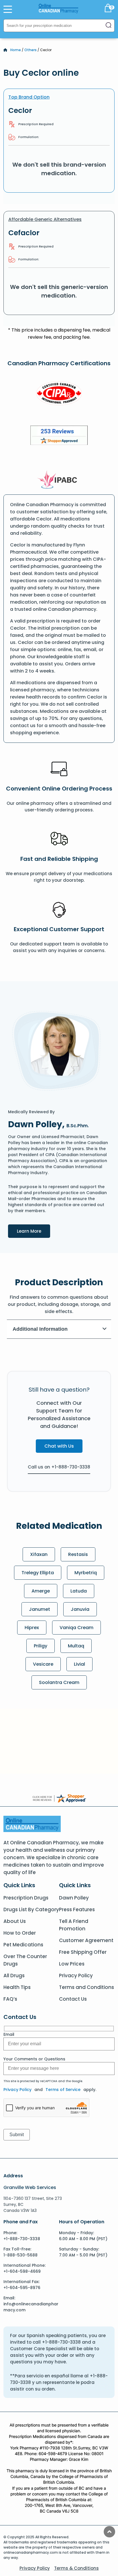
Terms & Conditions (76, 2568)
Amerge (41, 1591)
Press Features (77, 1909)
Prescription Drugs (26, 1898)
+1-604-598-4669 (22, 2271)
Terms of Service (63, 2090)
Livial (79, 1664)
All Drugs (14, 1976)
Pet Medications (23, 1945)
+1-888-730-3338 (22, 2239)
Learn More (34, 1231)
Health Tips (17, 1987)
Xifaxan (39, 1554)
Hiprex (32, 1628)
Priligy (41, 1646)
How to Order (20, 1933)
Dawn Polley (74, 1898)
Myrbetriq (86, 1573)
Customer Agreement (86, 1940)
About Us (15, 1921)
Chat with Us (59, 1446)
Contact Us (73, 1999)
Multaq (76, 1646)
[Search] (109, 26)
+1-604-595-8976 (22, 2288)
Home (16, 50)
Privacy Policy (76, 1976)
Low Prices (72, 1964)
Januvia (80, 1609)
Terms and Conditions (86, 1987)
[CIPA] (59, 394)
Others (31, 50)
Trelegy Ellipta (38, 1573)
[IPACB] (59, 480)
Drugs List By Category (31, 1909)
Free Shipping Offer (83, 1952)
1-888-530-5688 (20, 2255)
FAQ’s (10, 1999)
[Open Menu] (8, 9)
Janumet (40, 1609)
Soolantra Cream (59, 1682)
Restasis (78, 1554)
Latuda (79, 1591)
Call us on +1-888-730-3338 (59, 1467)
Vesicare (43, 1664)
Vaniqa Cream (76, 1628)
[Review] (59, 436)
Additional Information (40, 1329)
